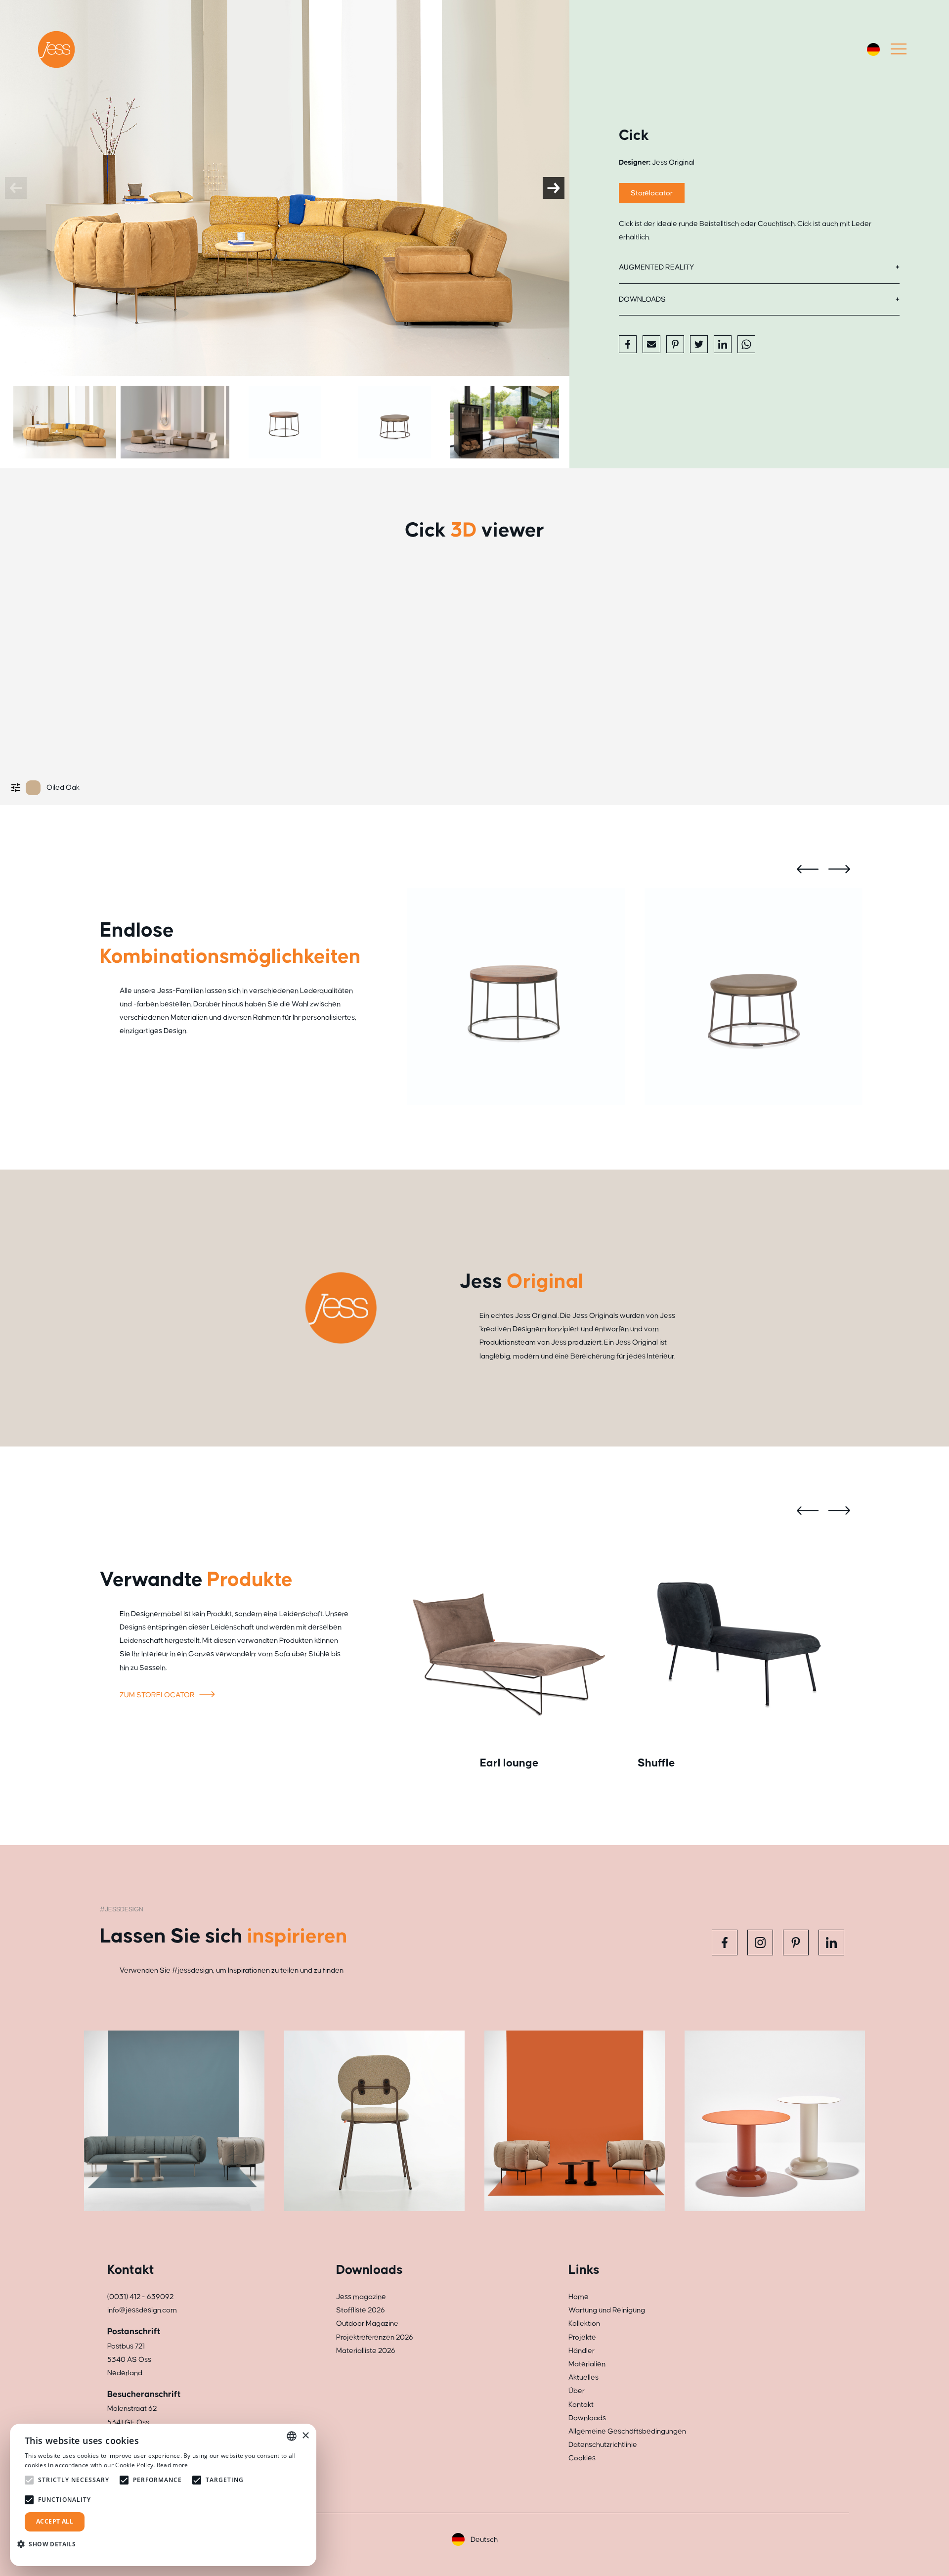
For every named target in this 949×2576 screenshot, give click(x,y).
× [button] (305, 2436)
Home (579, 2297)
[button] (50, 2544)
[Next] (554, 188)
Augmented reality (656, 267)
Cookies (582, 2458)
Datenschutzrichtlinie (603, 2445)
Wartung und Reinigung (607, 2310)
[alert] (163, 2495)
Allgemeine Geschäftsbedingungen (627, 2431)
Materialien (587, 2364)
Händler (582, 2351)
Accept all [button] (55, 2521)
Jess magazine (361, 2297)
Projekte (582, 2337)
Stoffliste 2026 (361, 2310)
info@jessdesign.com (142, 2310)
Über (577, 2391)
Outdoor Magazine (367, 2324)
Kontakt (581, 2405)
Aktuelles (583, 2377)
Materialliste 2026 (366, 2351)
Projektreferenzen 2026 (375, 2337)
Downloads (642, 299)
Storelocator (652, 193)
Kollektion (584, 2324)
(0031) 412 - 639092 (140, 2297)
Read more (173, 2465)
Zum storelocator (158, 1695)
